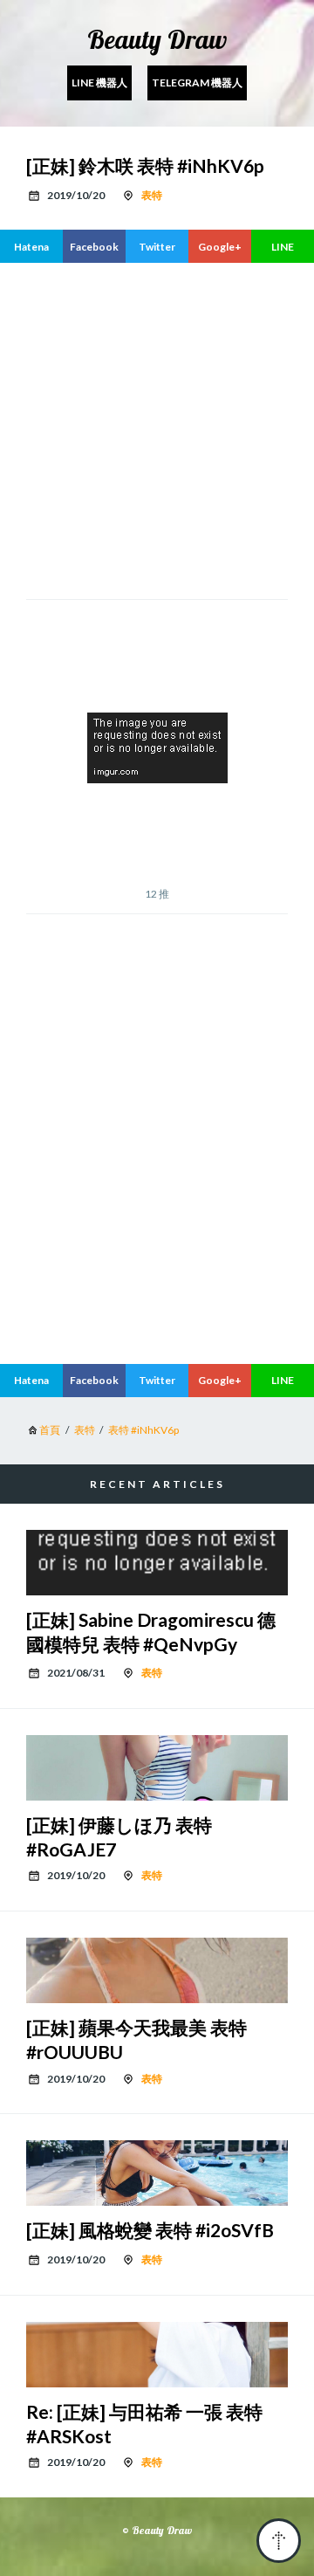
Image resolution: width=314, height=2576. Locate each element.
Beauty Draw (157, 39)
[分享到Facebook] (94, 246)
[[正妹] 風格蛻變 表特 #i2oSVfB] (157, 2173)
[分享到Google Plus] (220, 246)
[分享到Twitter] (157, 246)
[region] (157, 1204)
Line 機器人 (99, 83)
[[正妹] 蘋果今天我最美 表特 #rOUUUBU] (157, 1970)
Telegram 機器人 (197, 83)
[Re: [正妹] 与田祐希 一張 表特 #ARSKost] (157, 2355)
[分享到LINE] (283, 246)
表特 (152, 195)
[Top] (279, 2541)
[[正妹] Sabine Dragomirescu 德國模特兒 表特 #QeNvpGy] (157, 1563)
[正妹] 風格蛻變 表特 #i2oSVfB (150, 2230)
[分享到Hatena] (31, 246)
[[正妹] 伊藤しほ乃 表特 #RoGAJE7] (157, 1768)
